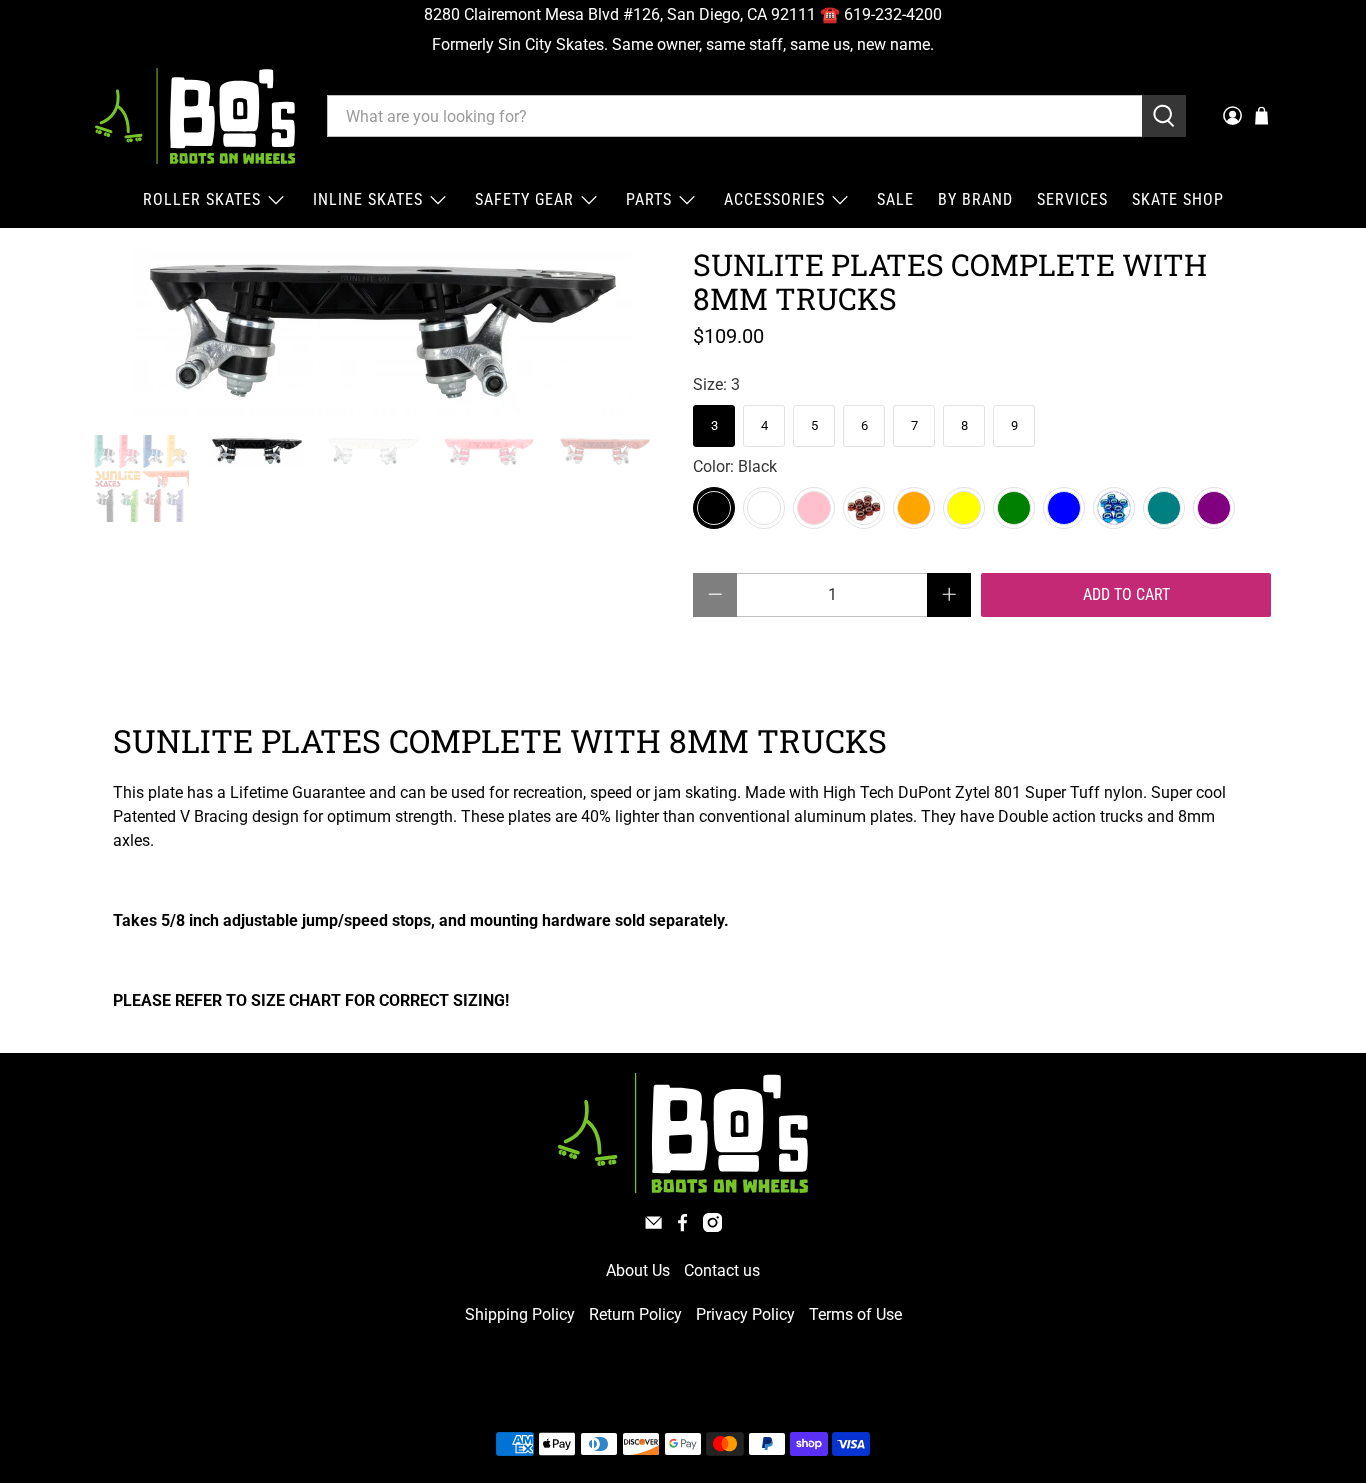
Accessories (774, 199)
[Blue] (1114, 508)
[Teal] (1164, 508)
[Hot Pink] (814, 508)
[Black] (714, 508)
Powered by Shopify (769, 1396)
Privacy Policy (745, 1314)
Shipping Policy (520, 1314)
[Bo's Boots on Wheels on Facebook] (682, 1226)
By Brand (975, 199)
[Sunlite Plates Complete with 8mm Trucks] (383, 331)
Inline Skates (368, 199)
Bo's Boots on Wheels (646, 1396)
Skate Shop (1178, 199)
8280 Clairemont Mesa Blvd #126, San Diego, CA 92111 (620, 14)
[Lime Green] (1014, 508)
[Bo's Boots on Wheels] (195, 116)
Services (1072, 199)
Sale (895, 199)
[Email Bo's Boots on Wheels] (653, 1226)
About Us (638, 1270)
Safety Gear (524, 199)
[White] (764, 508)
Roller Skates (202, 199)
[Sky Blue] (1064, 508)
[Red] (864, 508)
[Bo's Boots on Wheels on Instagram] (712, 1226)
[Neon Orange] (914, 508)
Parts (649, 199)
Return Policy (635, 1314)
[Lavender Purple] (1214, 508)
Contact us (722, 1270)
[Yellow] (964, 508)
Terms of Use (855, 1314)
